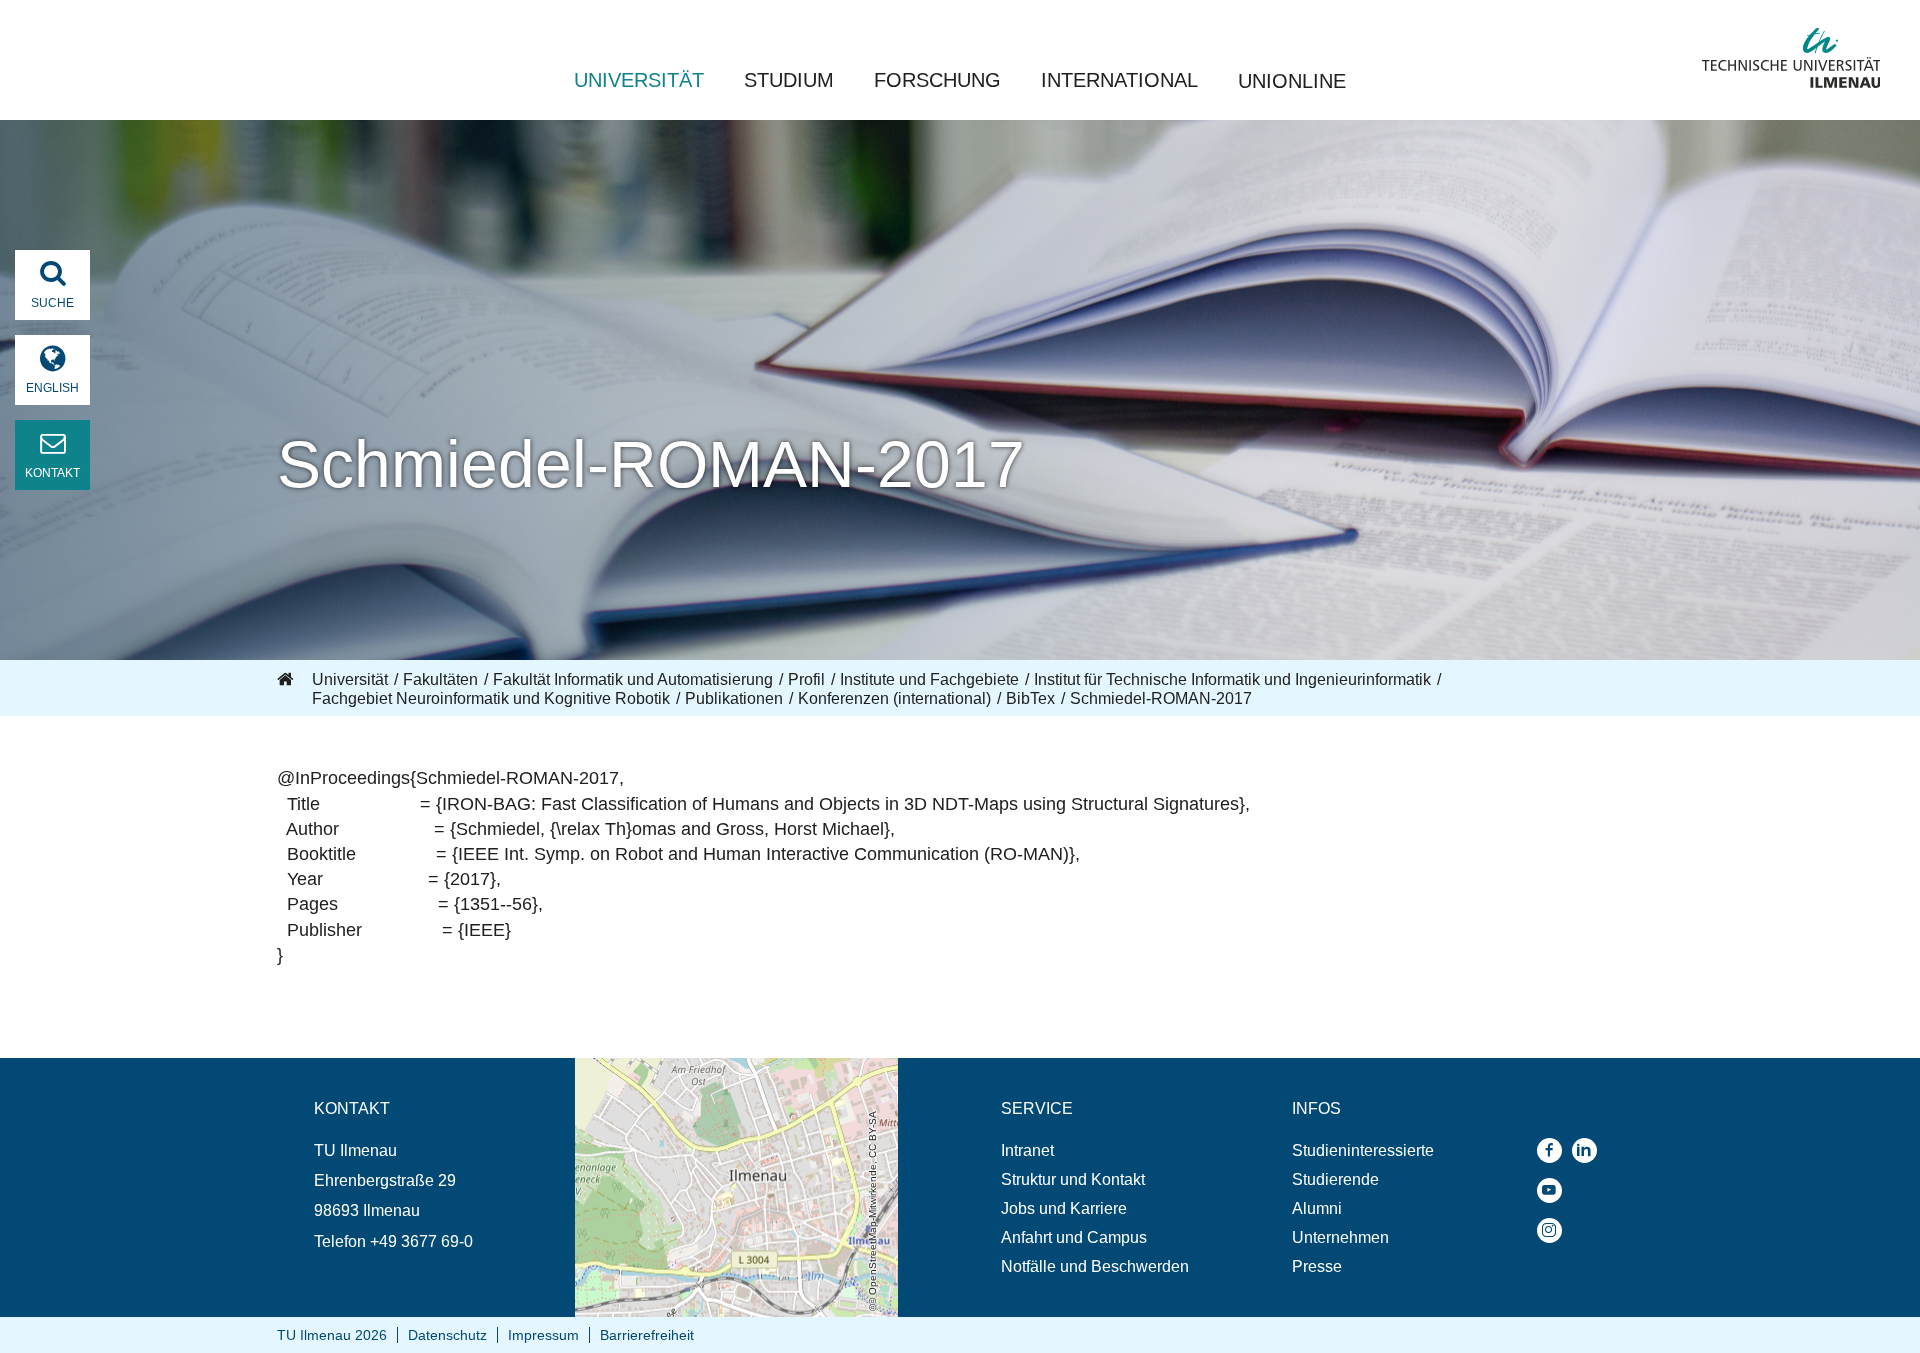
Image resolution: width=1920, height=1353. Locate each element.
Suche (52, 303)
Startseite (287, 680)
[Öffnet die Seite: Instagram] (1554, 1230)
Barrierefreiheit (647, 1335)
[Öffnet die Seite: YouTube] (1554, 1190)
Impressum (543, 1335)
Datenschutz (447, 1335)
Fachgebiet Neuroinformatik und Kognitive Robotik (491, 698)
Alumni (1317, 1208)
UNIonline (1292, 81)
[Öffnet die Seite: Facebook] (1554, 1150)
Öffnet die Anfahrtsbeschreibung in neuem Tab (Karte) (723, 1077)
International (1119, 80)
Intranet (1027, 1150)
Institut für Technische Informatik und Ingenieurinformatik (1232, 679)
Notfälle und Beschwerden (1095, 1266)
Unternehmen (1340, 1237)
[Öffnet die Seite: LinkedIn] (1589, 1150)
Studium (789, 80)
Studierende (1335, 1179)
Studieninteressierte (1363, 1150)
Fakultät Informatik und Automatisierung (633, 679)
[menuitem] (1095, 1150)
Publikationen (734, 698)
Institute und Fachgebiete (929, 679)
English (52, 388)
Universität (639, 80)
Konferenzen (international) (894, 698)
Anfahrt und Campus (1074, 1237)
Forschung (937, 80)
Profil (806, 679)
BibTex (1030, 698)
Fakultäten (440, 679)
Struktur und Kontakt (1073, 1179)
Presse (1317, 1266)
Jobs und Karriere (1064, 1208)
